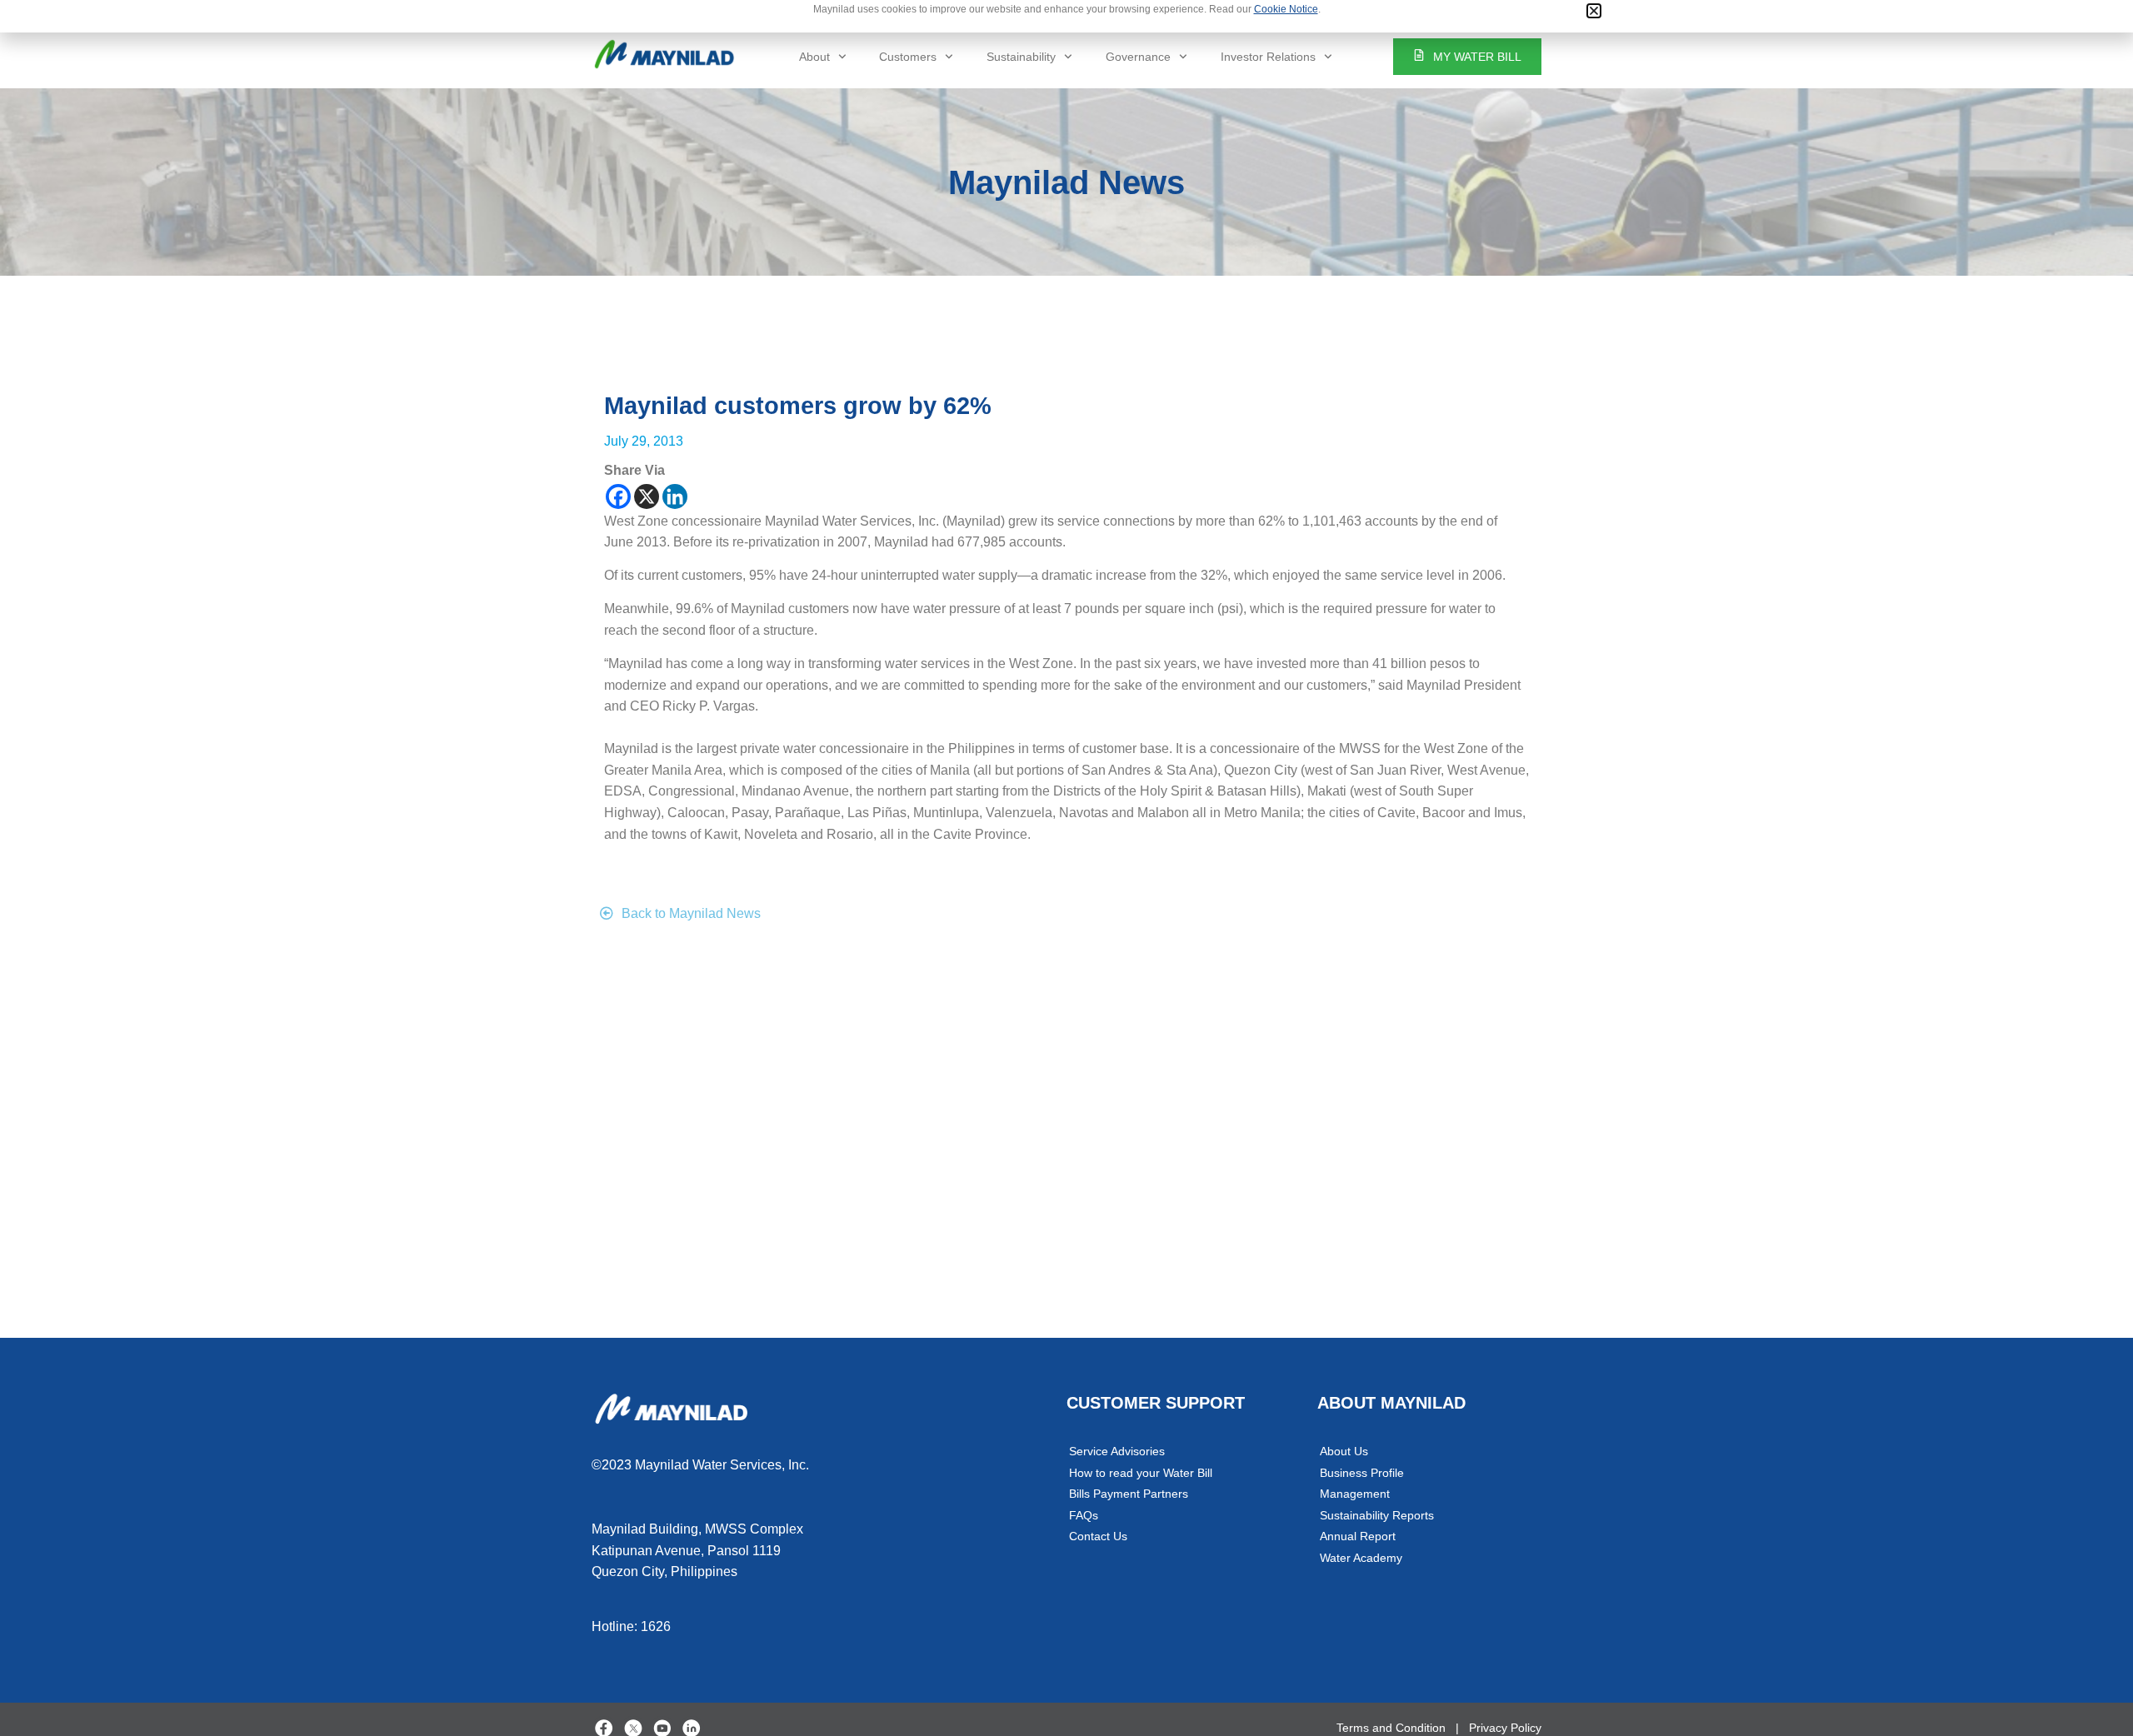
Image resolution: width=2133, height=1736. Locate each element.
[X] (647, 496)
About (814, 57)
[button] (1594, 11)
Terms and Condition (1391, 1728)
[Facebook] (618, 496)
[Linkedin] (675, 496)
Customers (908, 57)
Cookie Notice (1286, 9)
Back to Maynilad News (691, 913)
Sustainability (1021, 57)
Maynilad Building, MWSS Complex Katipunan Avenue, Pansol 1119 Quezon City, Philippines (697, 1550)
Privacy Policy (1505, 1728)
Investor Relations (1268, 57)
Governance (1138, 57)
